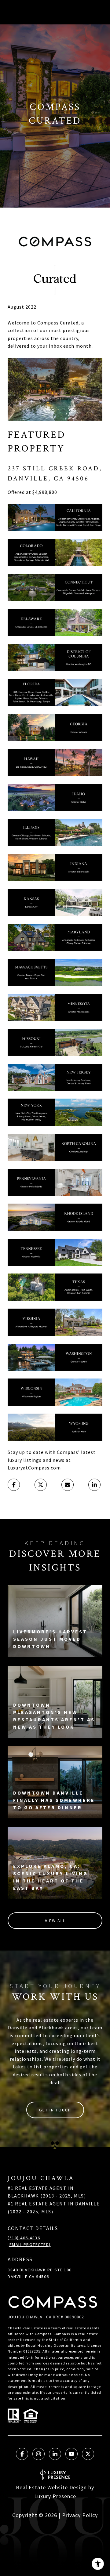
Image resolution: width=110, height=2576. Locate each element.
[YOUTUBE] (71, 2454)
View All (55, 1921)
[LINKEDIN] (55, 2454)
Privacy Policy (80, 2515)
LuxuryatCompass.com (34, 1468)
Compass (62, 2334)
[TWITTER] (88, 2454)
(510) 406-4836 (24, 2238)
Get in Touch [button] (55, 2110)
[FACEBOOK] (22, 2454)
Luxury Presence (55, 2496)
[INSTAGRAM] (38, 2454)
